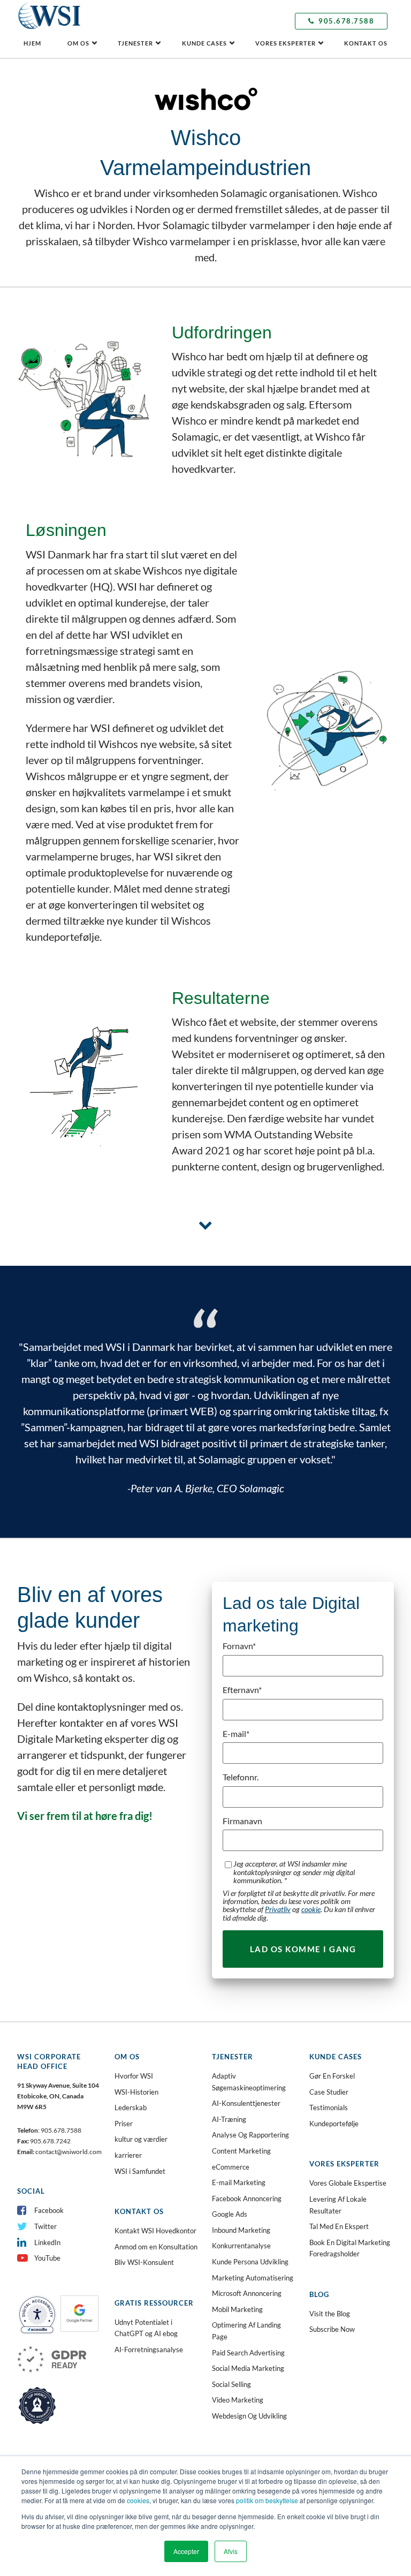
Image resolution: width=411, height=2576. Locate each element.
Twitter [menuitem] (45, 2226)
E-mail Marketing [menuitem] (239, 2182)
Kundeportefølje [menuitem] (334, 2124)
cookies (138, 2500)
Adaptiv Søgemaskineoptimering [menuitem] (249, 2082)
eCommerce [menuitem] (231, 2167)
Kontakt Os (366, 43)
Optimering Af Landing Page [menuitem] (246, 2331)
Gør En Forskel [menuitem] (332, 2076)
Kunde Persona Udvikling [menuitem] (250, 2262)
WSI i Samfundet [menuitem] (140, 2171)
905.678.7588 (346, 21)
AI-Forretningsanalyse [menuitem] (149, 2350)
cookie (311, 1909)
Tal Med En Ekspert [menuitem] (339, 2226)
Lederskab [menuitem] (131, 2107)
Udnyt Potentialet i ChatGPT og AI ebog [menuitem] (146, 2328)
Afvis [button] (231, 2551)
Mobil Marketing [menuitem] (237, 2309)
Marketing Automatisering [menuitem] (253, 2278)
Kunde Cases (204, 43)
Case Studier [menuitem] (329, 2092)
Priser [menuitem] (124, 2124)
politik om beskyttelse (267, 2500)
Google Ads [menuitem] (230, 2214)
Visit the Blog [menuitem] (330, 2314)
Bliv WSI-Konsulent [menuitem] (144, 2262)
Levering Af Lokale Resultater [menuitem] (338, 2205)
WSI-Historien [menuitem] (136, 2092)
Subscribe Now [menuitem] (332, 2329)
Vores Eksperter (286, 43)
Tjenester (135, 43)
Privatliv (278, 1909)
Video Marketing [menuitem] (238, 2400)
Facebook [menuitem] (49, 2210)
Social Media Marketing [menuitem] (248, 2368)
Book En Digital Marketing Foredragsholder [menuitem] (350, 2248)
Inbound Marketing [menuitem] (241, 2230)
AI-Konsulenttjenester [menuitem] (246, 2103)
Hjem (32, 43)
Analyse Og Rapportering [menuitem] (250, 2135)
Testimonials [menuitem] (329, 2107)
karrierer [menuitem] (128, 2155)
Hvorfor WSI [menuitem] (134, 2076)
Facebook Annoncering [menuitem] (247, 2199)
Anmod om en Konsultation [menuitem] (156, 2247)
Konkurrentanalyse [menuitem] (241, 2246)
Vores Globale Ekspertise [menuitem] (348, 2183)
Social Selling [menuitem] (231, 2384)
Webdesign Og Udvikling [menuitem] (249, 2416)
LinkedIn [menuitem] (47, 2242)
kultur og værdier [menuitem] (141, 2139)
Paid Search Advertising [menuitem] (248, 2353)
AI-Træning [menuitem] (229, 2119)
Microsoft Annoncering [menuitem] (247, 2293)
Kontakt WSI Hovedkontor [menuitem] (155, 2231)
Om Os (78, 43)
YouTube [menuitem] (47, 2258)
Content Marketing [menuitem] (241, 2151)
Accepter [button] (186, 2551)
